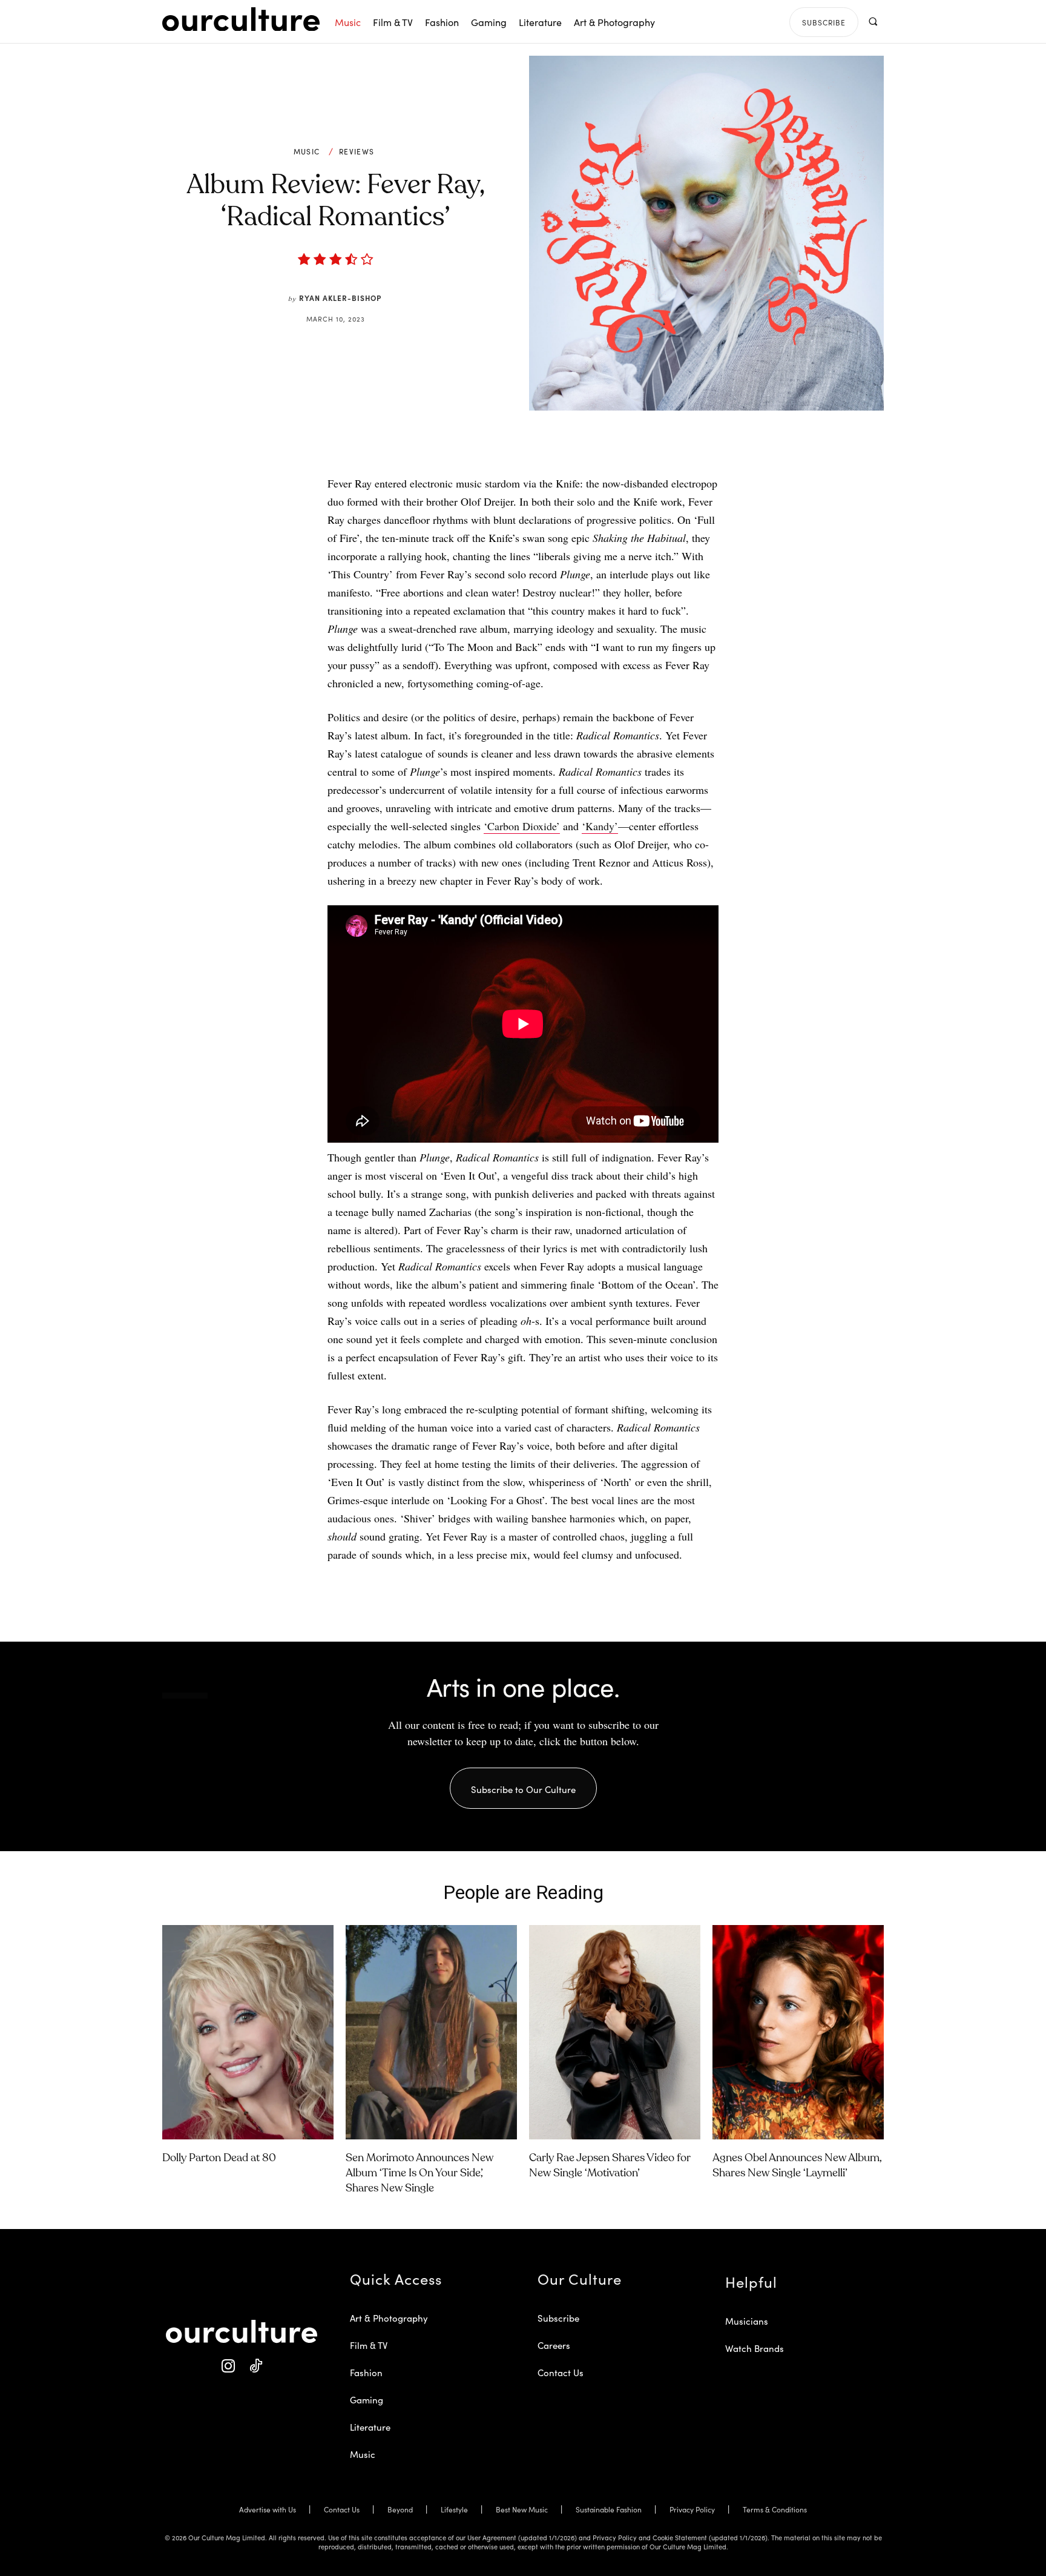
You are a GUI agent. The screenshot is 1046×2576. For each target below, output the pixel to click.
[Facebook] (503, 444)
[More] (615, 444)
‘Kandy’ (600, 826)
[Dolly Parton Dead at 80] (248, 2032)
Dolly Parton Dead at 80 (219, 2158)
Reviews (357, 151)
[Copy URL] (587, 444)
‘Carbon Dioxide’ (522, 826)
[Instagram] (228, 2366)
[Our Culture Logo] (241, 19)
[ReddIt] (559, 444)
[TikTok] (255, 2366)
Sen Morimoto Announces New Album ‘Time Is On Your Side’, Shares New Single (419, 2173)
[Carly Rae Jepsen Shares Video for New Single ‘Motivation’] (615, 2032)
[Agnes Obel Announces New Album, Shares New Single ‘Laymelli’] (798, 2032)
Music (307, 151)
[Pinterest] (531, 444)
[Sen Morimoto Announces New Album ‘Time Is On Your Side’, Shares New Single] (431, 2032)
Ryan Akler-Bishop (340, 298)
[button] (873, 21)
